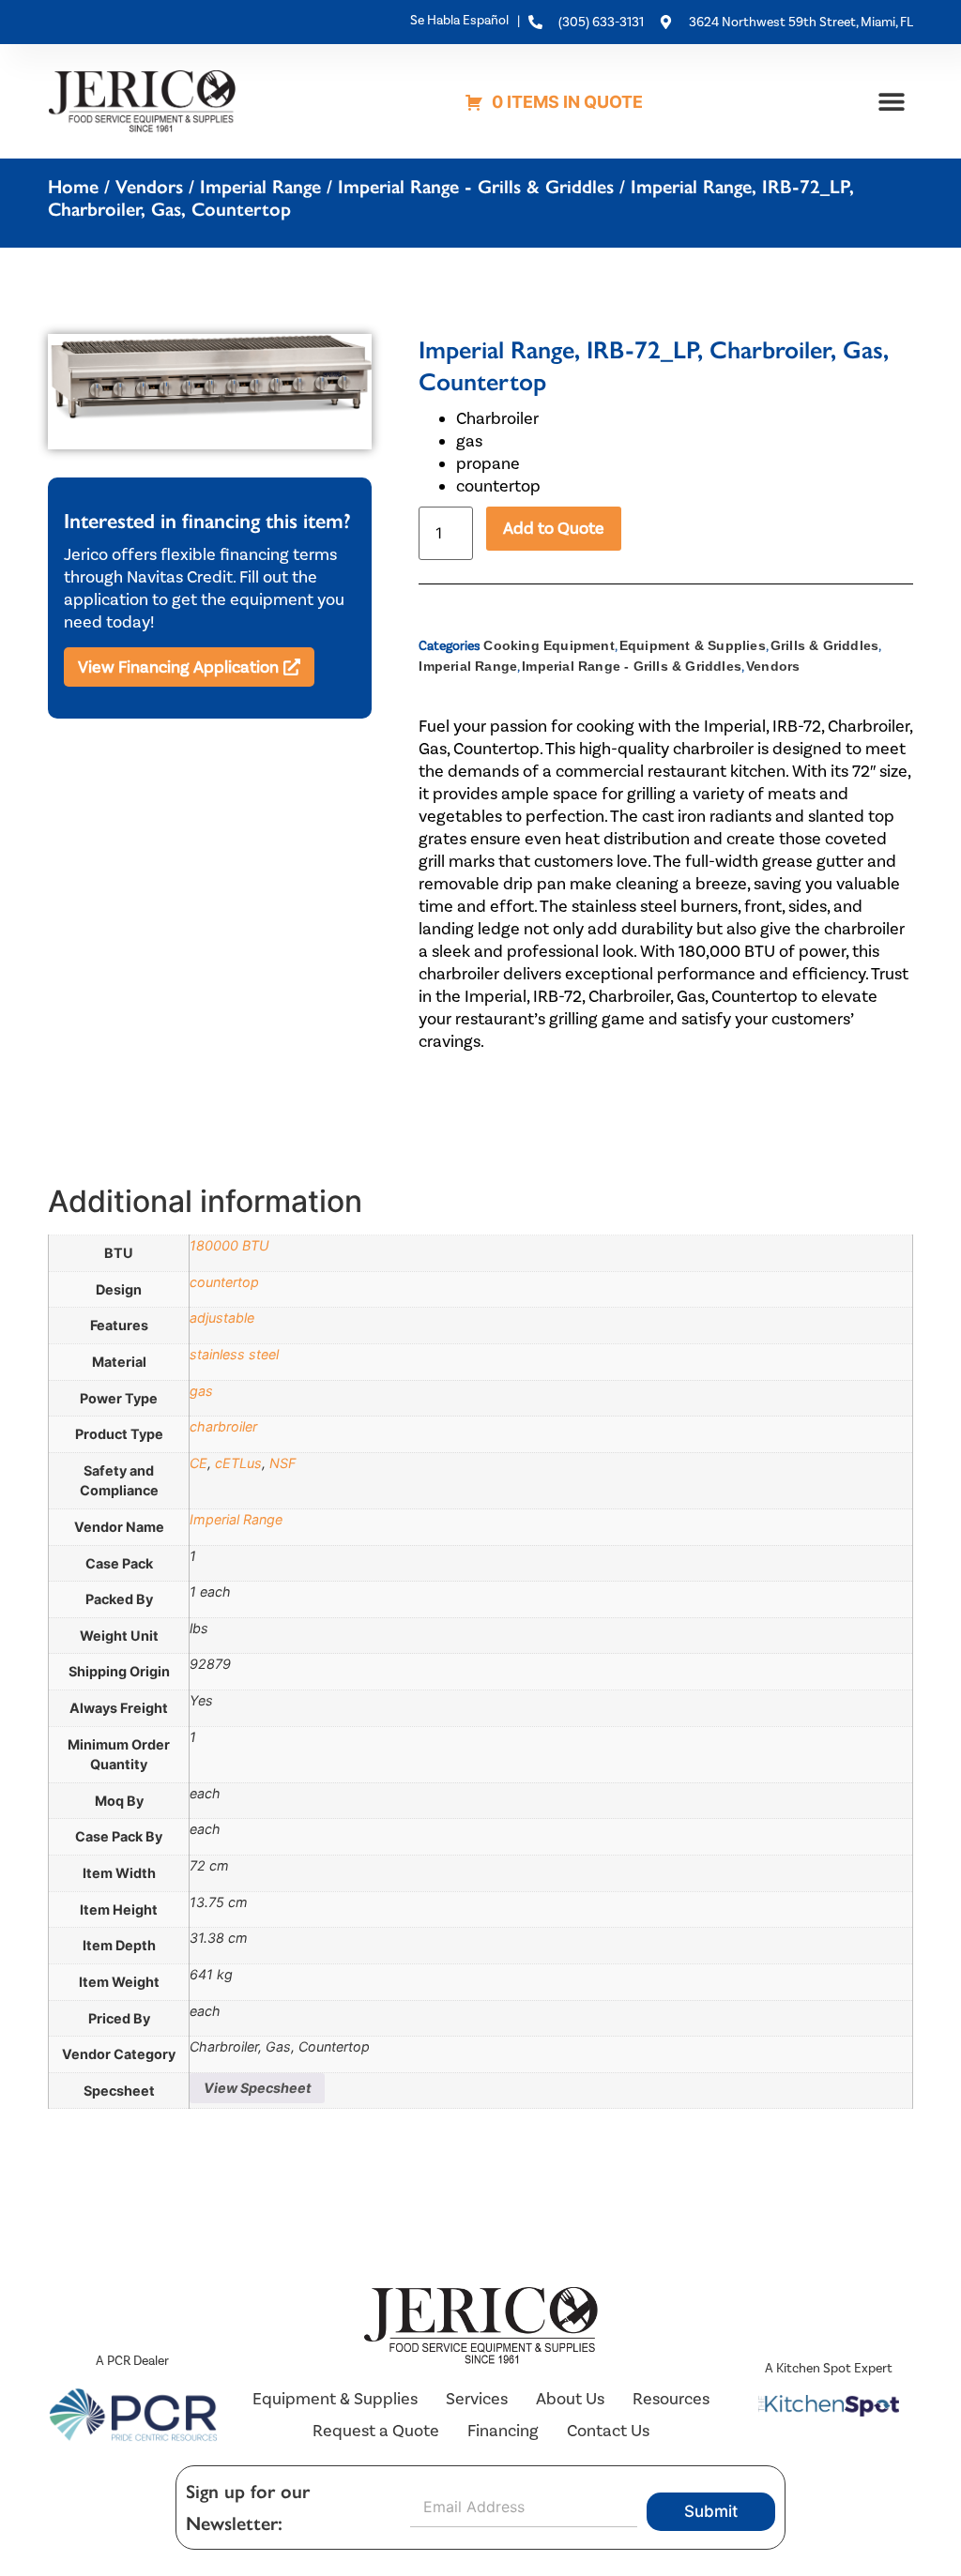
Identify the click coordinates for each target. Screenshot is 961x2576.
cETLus (238, 1463)
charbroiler (223, 1426)
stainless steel (234, 1354)
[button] (892, 101)
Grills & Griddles (824, 645)
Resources (671, 2399)
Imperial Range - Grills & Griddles (476, 187)
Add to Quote (554, 528)
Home (73, 187)
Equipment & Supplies (693, 645)
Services (477, 2399)
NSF (282, 1463)
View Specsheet (258, 2088)
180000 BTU (229, 1245)
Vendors (149, 187)
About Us (570, 2399)
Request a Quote (376, 2431)
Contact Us (608, 2431)
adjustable (222, 1318)
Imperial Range (260, 187)
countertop (224, 1282)
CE (198, 1463)
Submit (711, 2511)
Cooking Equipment (549, 645)
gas (201, 1391)
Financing (503, 2431)
